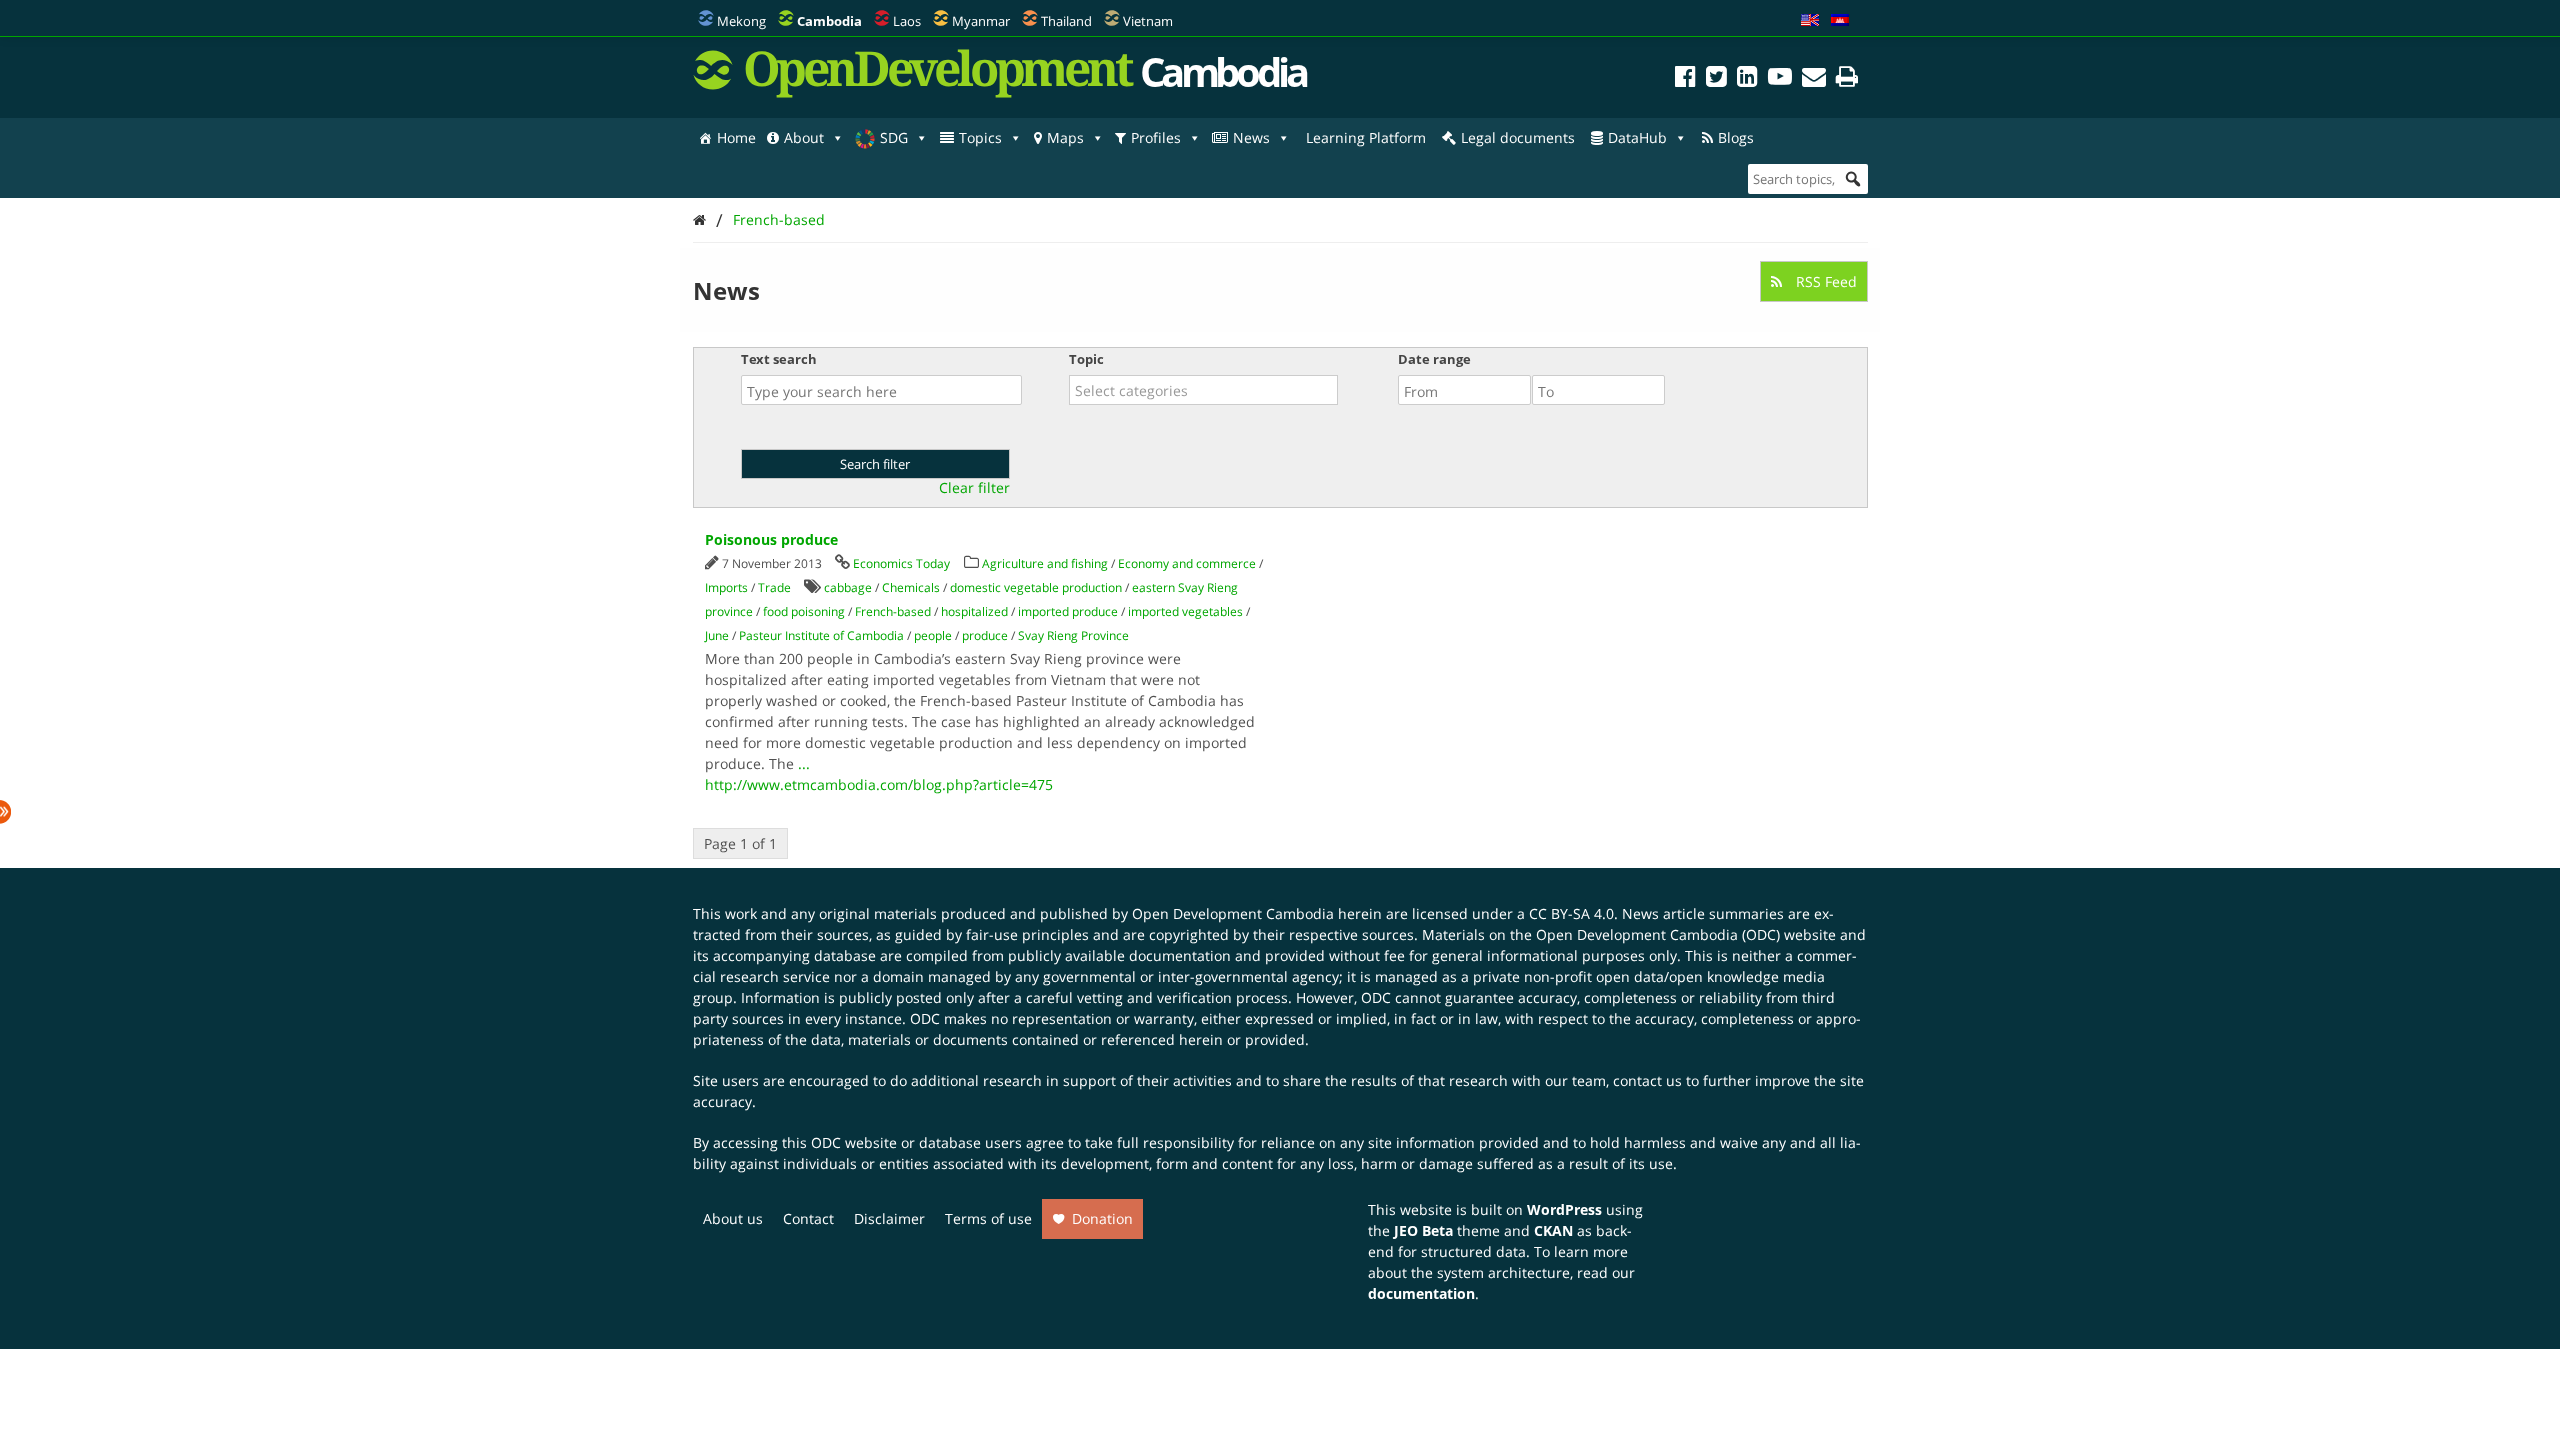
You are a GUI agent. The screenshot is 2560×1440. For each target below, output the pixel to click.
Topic (1086, 359)
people (933, 635)
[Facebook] (1685, 79)
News (1251, 137)
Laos (907, 21)
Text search (779, 359)
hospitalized (974, 611)
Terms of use (988, 1218)
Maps (1065, 137)
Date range (1434, 359)
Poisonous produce (771, 539)
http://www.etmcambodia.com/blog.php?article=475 (879, 784)
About (804, 137)
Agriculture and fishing (1045, 563)
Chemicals (911, 587)
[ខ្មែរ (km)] (1840, 21)
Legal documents (1518, 137)
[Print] (1847, 79)
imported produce (1068, 611)
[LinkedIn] (1747, 79)
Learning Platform (1366, 137)
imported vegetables (1185, 611)
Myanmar (981, 21)
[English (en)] (1810, 21)
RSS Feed (1824, 281)
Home (736, 137)
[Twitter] (1716, 79)
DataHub (1637, 137)
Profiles (1156, 137)
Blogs (1736, 137)
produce (985, 635)
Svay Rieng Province (1073, 635)
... (804, 763)
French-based (779, 219)
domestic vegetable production (1036, 587)
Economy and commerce (1187, 563)
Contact (808, 1218)
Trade (774, 587)
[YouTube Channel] (1780, 79)
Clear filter (974, 488)
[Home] (699, 219)
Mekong (741, 21)
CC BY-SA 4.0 (1571, 913)
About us (733, 1218)
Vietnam (1148, 21)
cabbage (848, 587)
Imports (726, 587)
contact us (1647, 1080)
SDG (894, 137)
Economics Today (901, 563)
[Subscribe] (1814, 79)
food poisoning (804, 611)
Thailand (1066, 21)
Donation (1102, 1218)
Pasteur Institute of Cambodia (821, 635)
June (717, 635)
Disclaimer (889, 1218)
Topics (980, 137)
